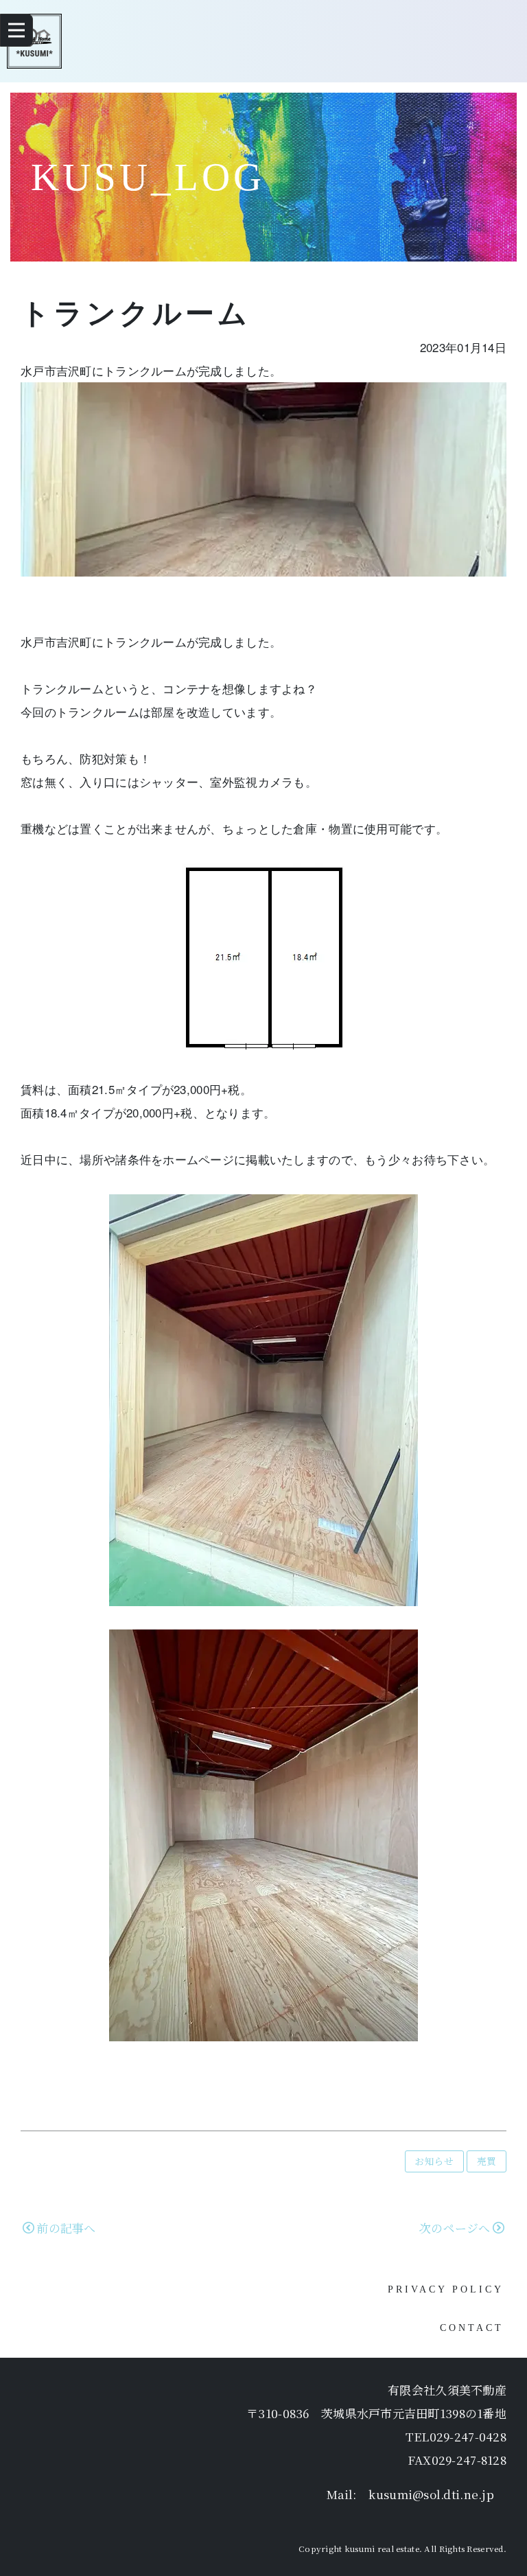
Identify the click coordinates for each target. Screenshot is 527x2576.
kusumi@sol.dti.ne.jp (431, 2494)
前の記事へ (66, 2228)
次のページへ (455, 2228)
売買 (487, 2161)
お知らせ (434, 2161)
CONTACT (472, 2328)
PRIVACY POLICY (446, 2289)
